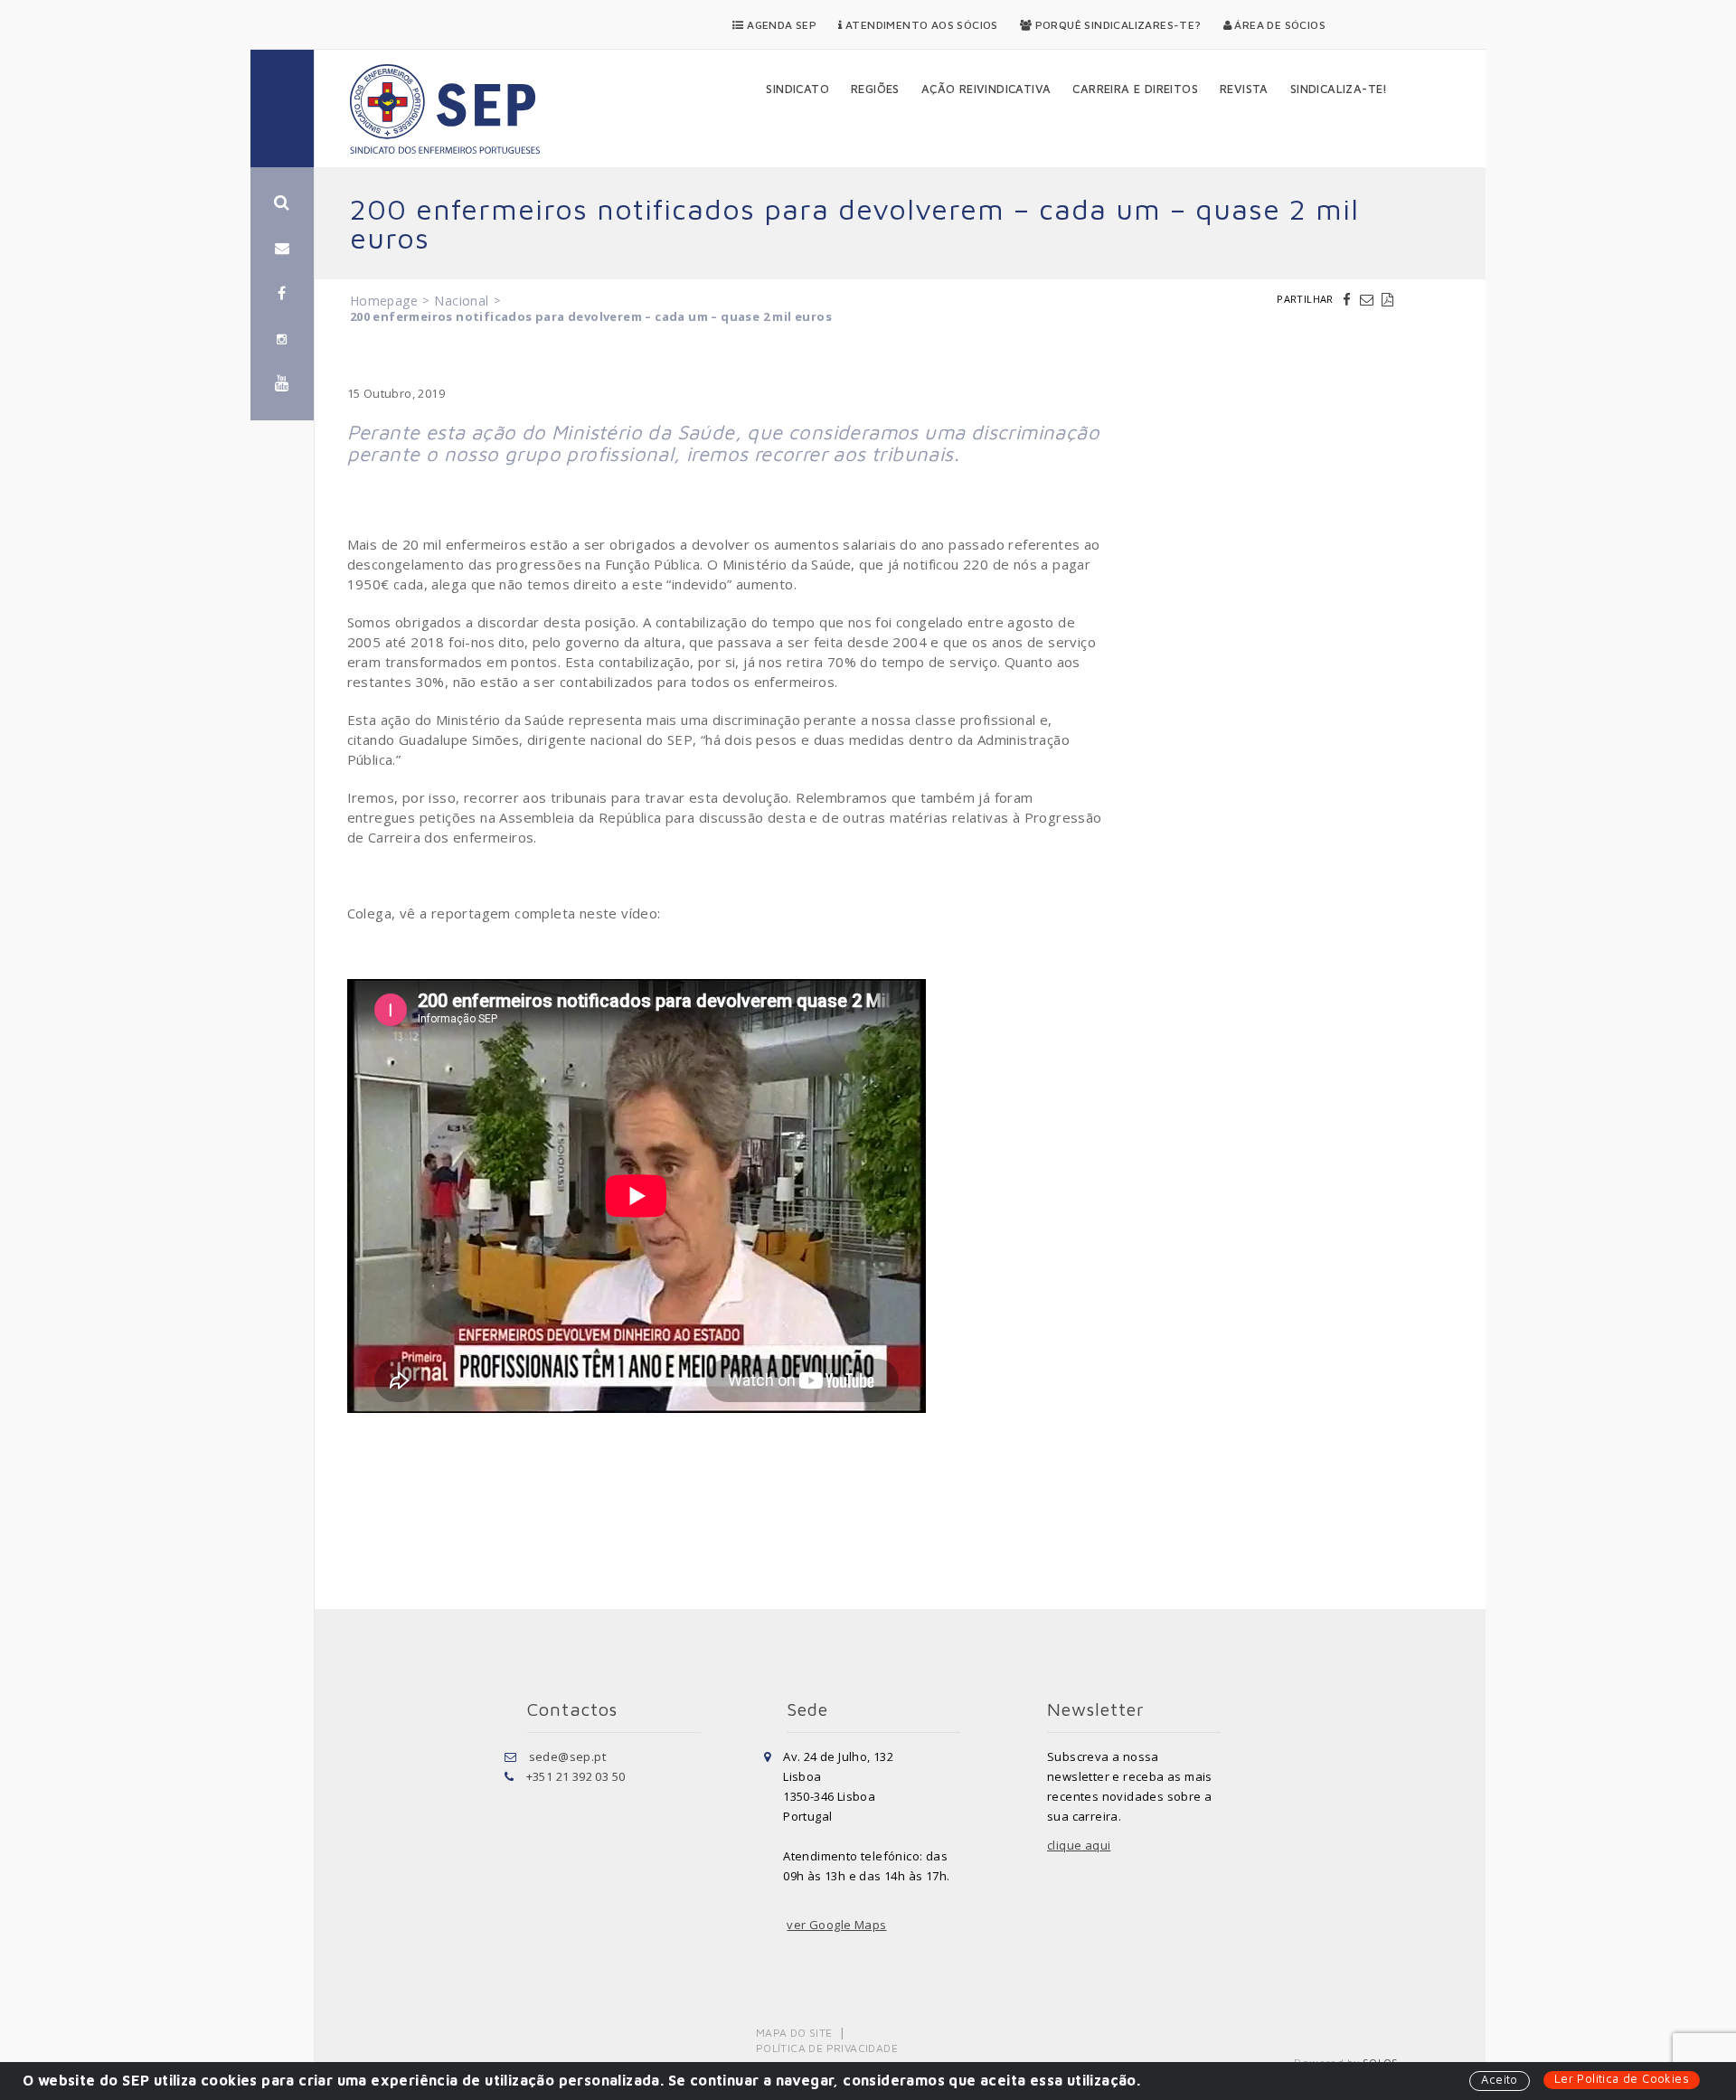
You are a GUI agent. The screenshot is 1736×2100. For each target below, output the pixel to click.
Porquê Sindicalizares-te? (1116, 25)
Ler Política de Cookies (1622, 2078)
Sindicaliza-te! (1339, 89)
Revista (1244, 89)
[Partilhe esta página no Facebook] (1349, 299)
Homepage (384, 301)
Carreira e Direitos (1135, 89)
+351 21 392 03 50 (576, 1776)
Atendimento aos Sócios (920, 25)
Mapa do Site (794, 2033)
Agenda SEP (780, 25)
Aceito (1499, 2079)
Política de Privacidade (827, 2048)
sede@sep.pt (567, 1756)
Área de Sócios (1278, 25)
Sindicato (797, 89)
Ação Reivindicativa (986, 89)
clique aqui (1079, 1845)
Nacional (461, 301)
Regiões (875, 89)
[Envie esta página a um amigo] (1369, 299)
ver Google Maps (836, 1925)
